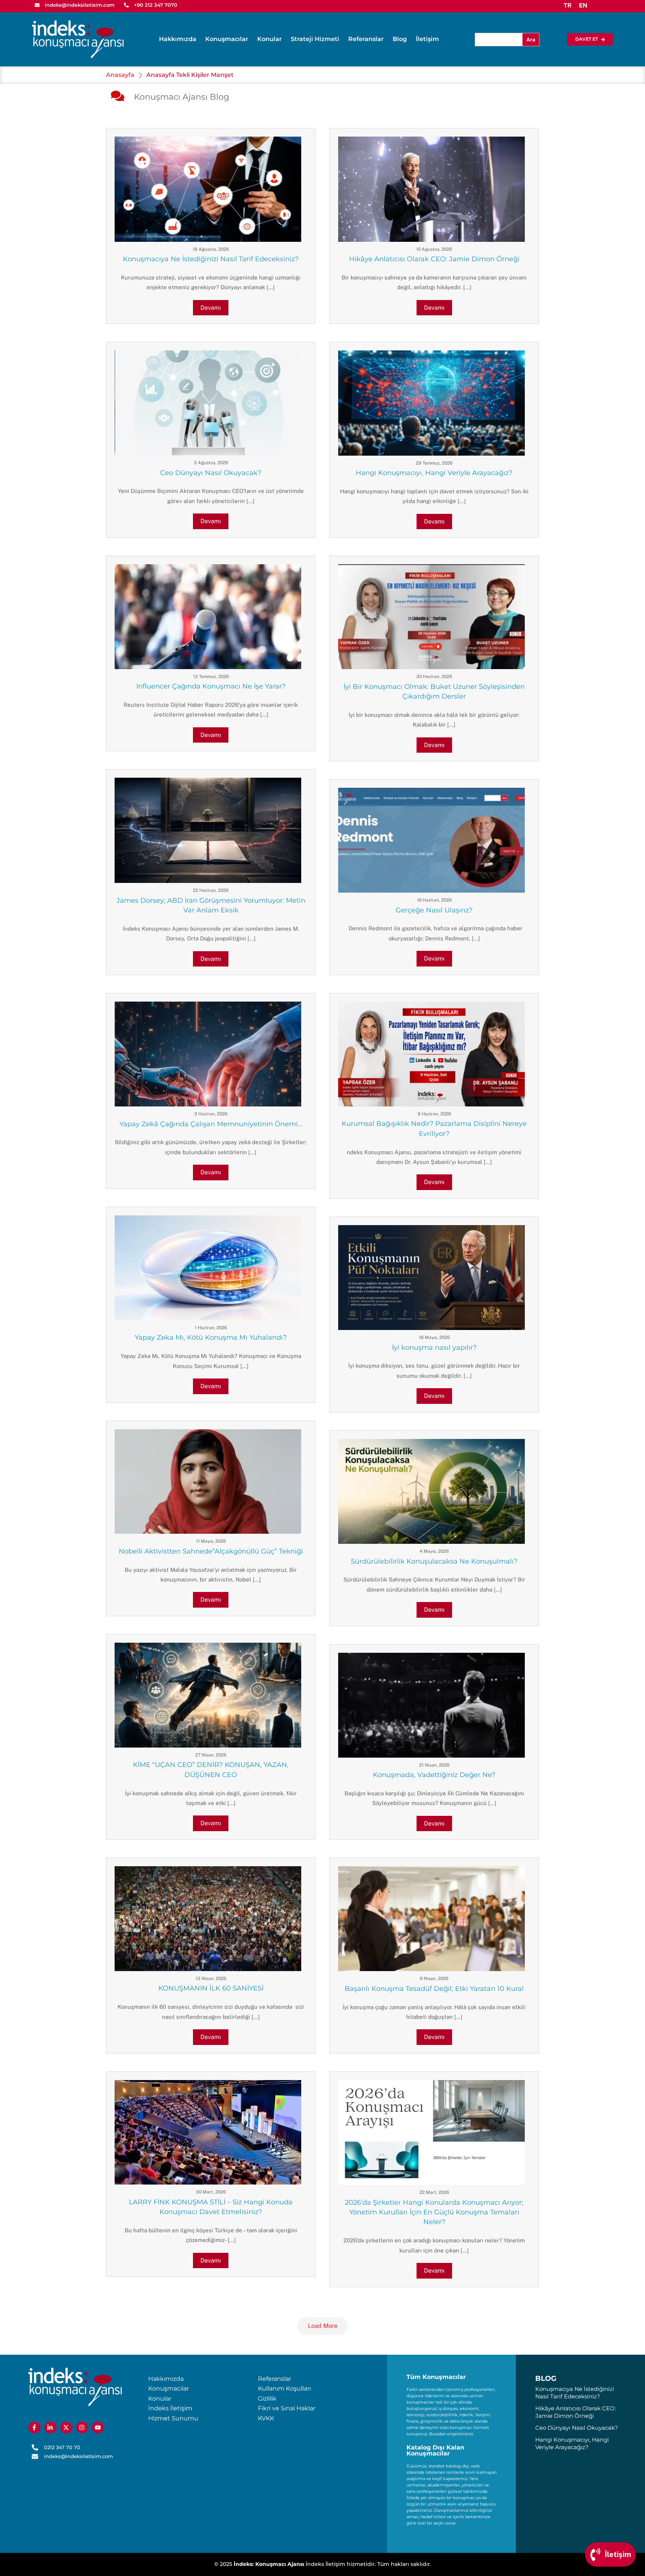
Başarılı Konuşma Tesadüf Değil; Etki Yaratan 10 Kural (434, 1989)
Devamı (211, 308)
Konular (269, 39)
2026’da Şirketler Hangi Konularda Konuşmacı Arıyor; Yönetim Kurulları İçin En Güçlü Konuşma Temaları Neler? (434, 2212)
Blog (400, 39)
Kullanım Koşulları (284, 2388)
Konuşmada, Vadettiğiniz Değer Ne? (434, 1775)
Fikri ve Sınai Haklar (287, 2408)
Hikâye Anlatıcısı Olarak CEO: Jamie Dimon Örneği (434, 259)
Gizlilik (267, 2399)
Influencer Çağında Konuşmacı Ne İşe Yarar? (211, 686)
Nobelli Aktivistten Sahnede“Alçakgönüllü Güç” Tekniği (211, 1551)
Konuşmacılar (227, 39)
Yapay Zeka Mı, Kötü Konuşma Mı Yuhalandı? (211, 1337)
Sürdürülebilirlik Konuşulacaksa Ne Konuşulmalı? (434, 1561)
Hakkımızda (178, 39)
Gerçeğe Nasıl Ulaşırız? (434, 910)
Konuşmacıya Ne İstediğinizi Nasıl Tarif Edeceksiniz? (211, 259)
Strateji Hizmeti (315, 39)
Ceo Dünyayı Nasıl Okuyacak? (211, 473)
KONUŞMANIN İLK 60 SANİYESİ (211, 1988)
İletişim (427, 39)
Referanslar (366, 39)
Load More (323, 2326)
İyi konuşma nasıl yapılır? (434, 1348)
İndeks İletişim (170, 2408)
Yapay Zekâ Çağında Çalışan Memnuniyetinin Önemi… (211, 1124)
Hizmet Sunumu (173, 2418)
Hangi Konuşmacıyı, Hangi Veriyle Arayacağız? (434, 473)
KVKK (266, 2418)
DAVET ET (587, 39)
